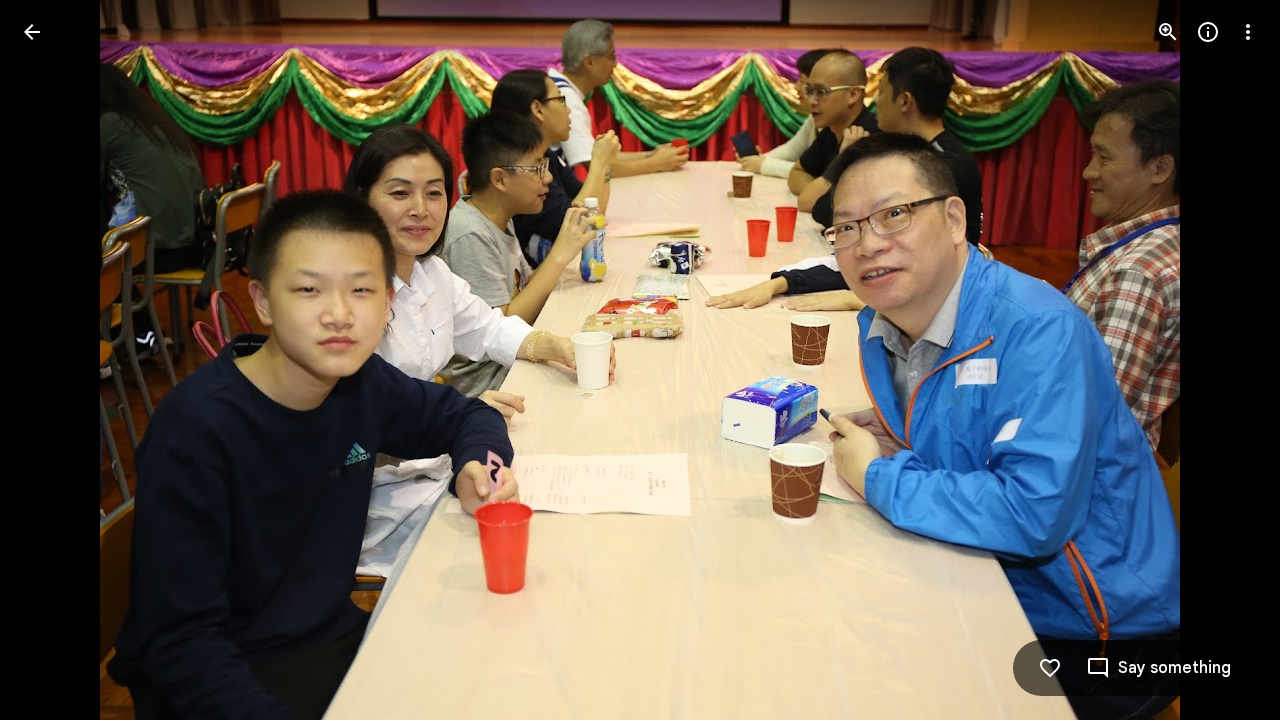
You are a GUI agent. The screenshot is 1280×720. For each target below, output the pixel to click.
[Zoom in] (1168, 32)
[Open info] (1208, 32)
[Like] (1050, 668)
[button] (56, 360)
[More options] (1248, 32)
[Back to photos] (32, 32)
